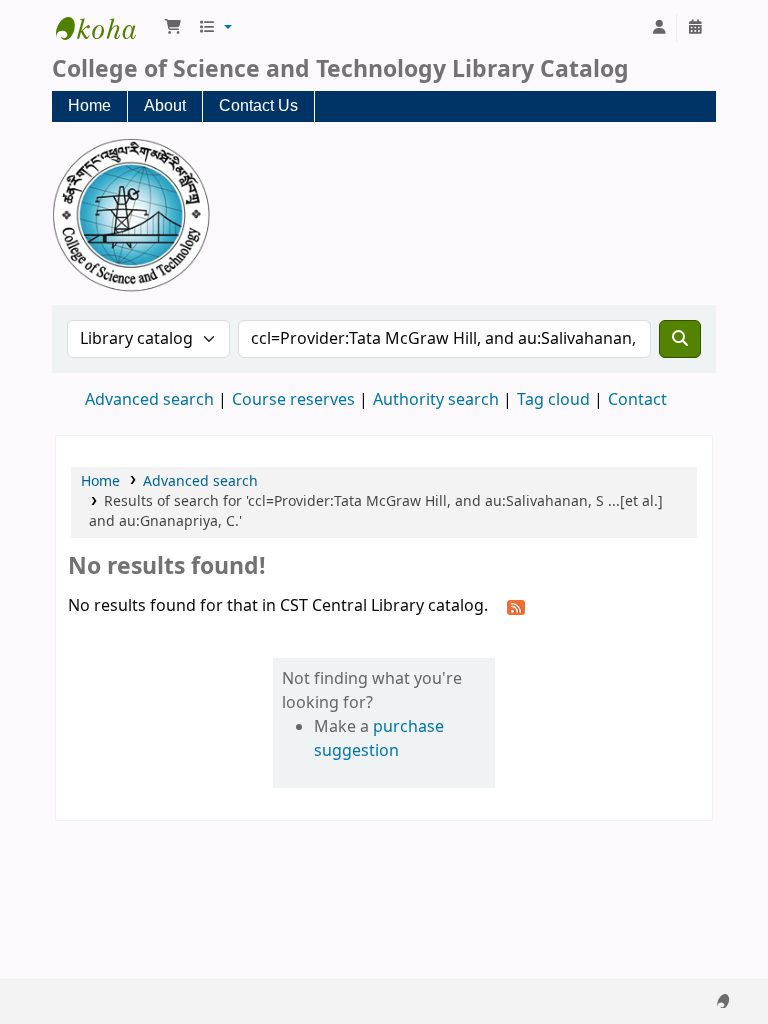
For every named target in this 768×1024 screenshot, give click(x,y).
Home (89, 105)
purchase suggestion (379, 739)
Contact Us (258, 105)
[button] (173, 28)
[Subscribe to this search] (516, 607)
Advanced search (149, 400)
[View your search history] (695, 28)
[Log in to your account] (659, 28)
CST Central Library (106, 28)
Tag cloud (553, 400)
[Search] (680, 339)
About (165, 105)
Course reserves (293, 400)
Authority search (436, 400)
